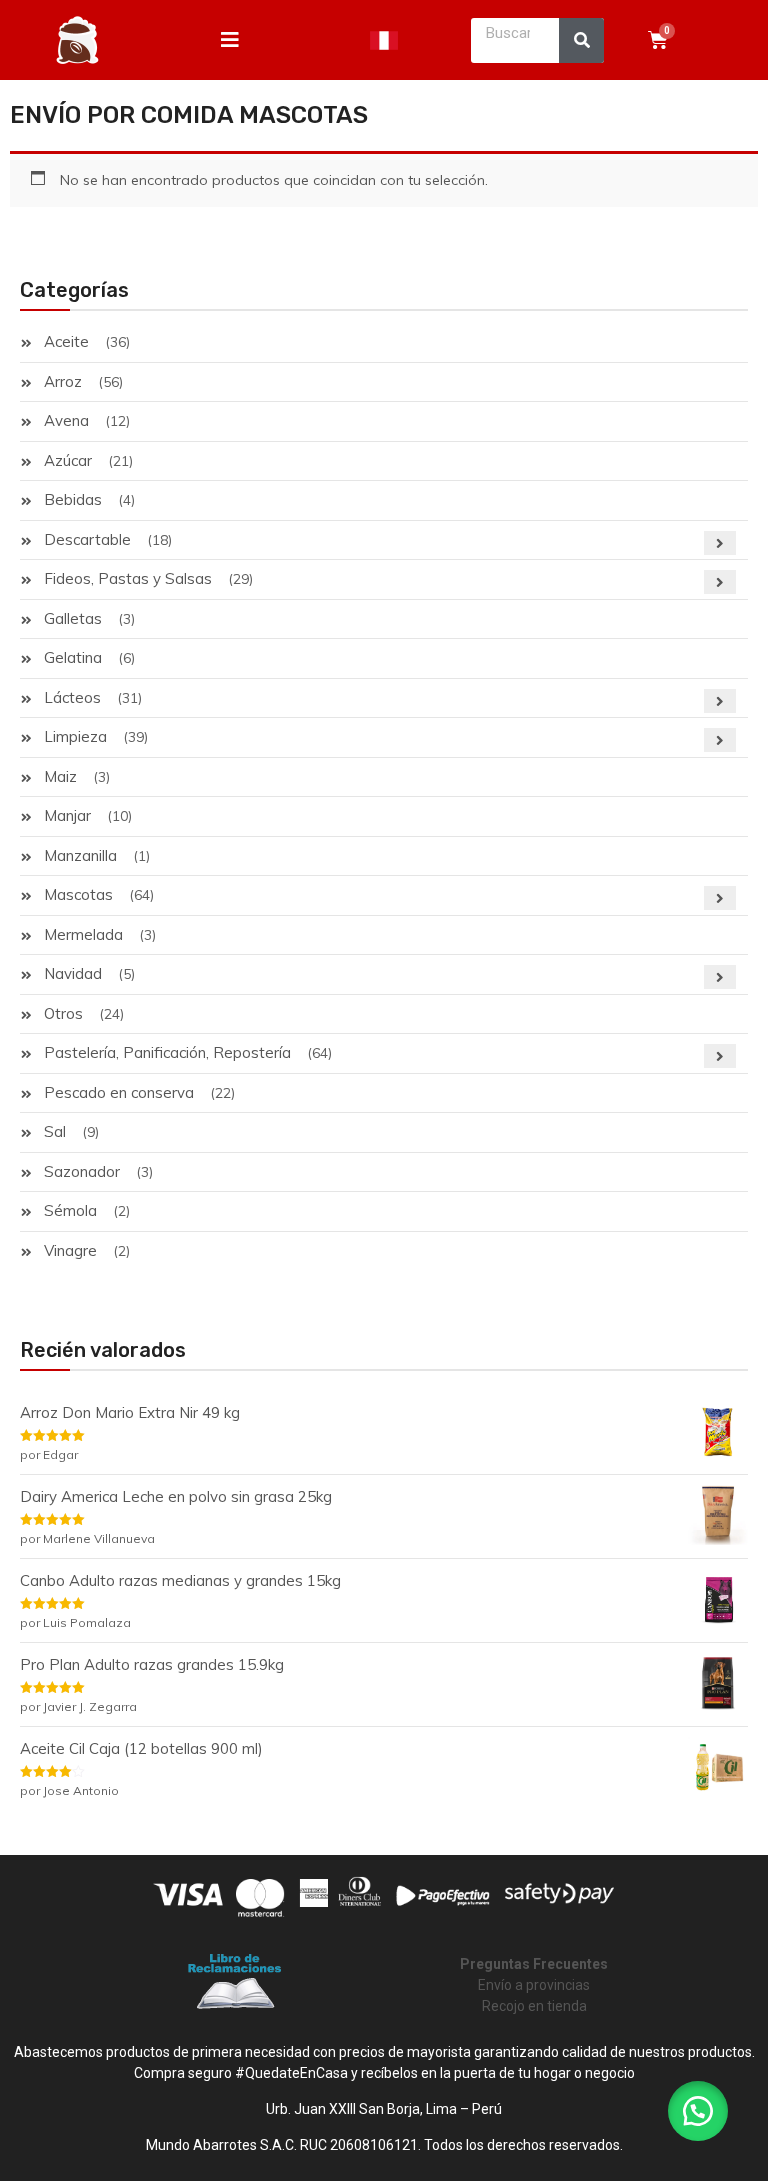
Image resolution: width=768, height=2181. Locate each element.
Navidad (73, 973)
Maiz (60, 776)
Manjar (67, 815)
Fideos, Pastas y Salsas (128, 578)
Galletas (73, 618)
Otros (63, 1013)
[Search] (581, 40)
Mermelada (83, 934)
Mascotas (78, 894)
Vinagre (70, 1250)
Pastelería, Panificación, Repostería (167, 1052)
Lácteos (72, 697)
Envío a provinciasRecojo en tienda (534, 1985)
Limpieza (75, 736)
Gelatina (73, 657)
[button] (698, 2111)
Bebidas (73, 499)
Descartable (87, 539)
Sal (55, 1131)
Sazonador (82, 1171)
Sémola (70, 1210)
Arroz (63, 381)
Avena (66, 420)
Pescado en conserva (119, 1092)
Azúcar (68, 460)
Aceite (66, 341)
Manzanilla (80, 855)
